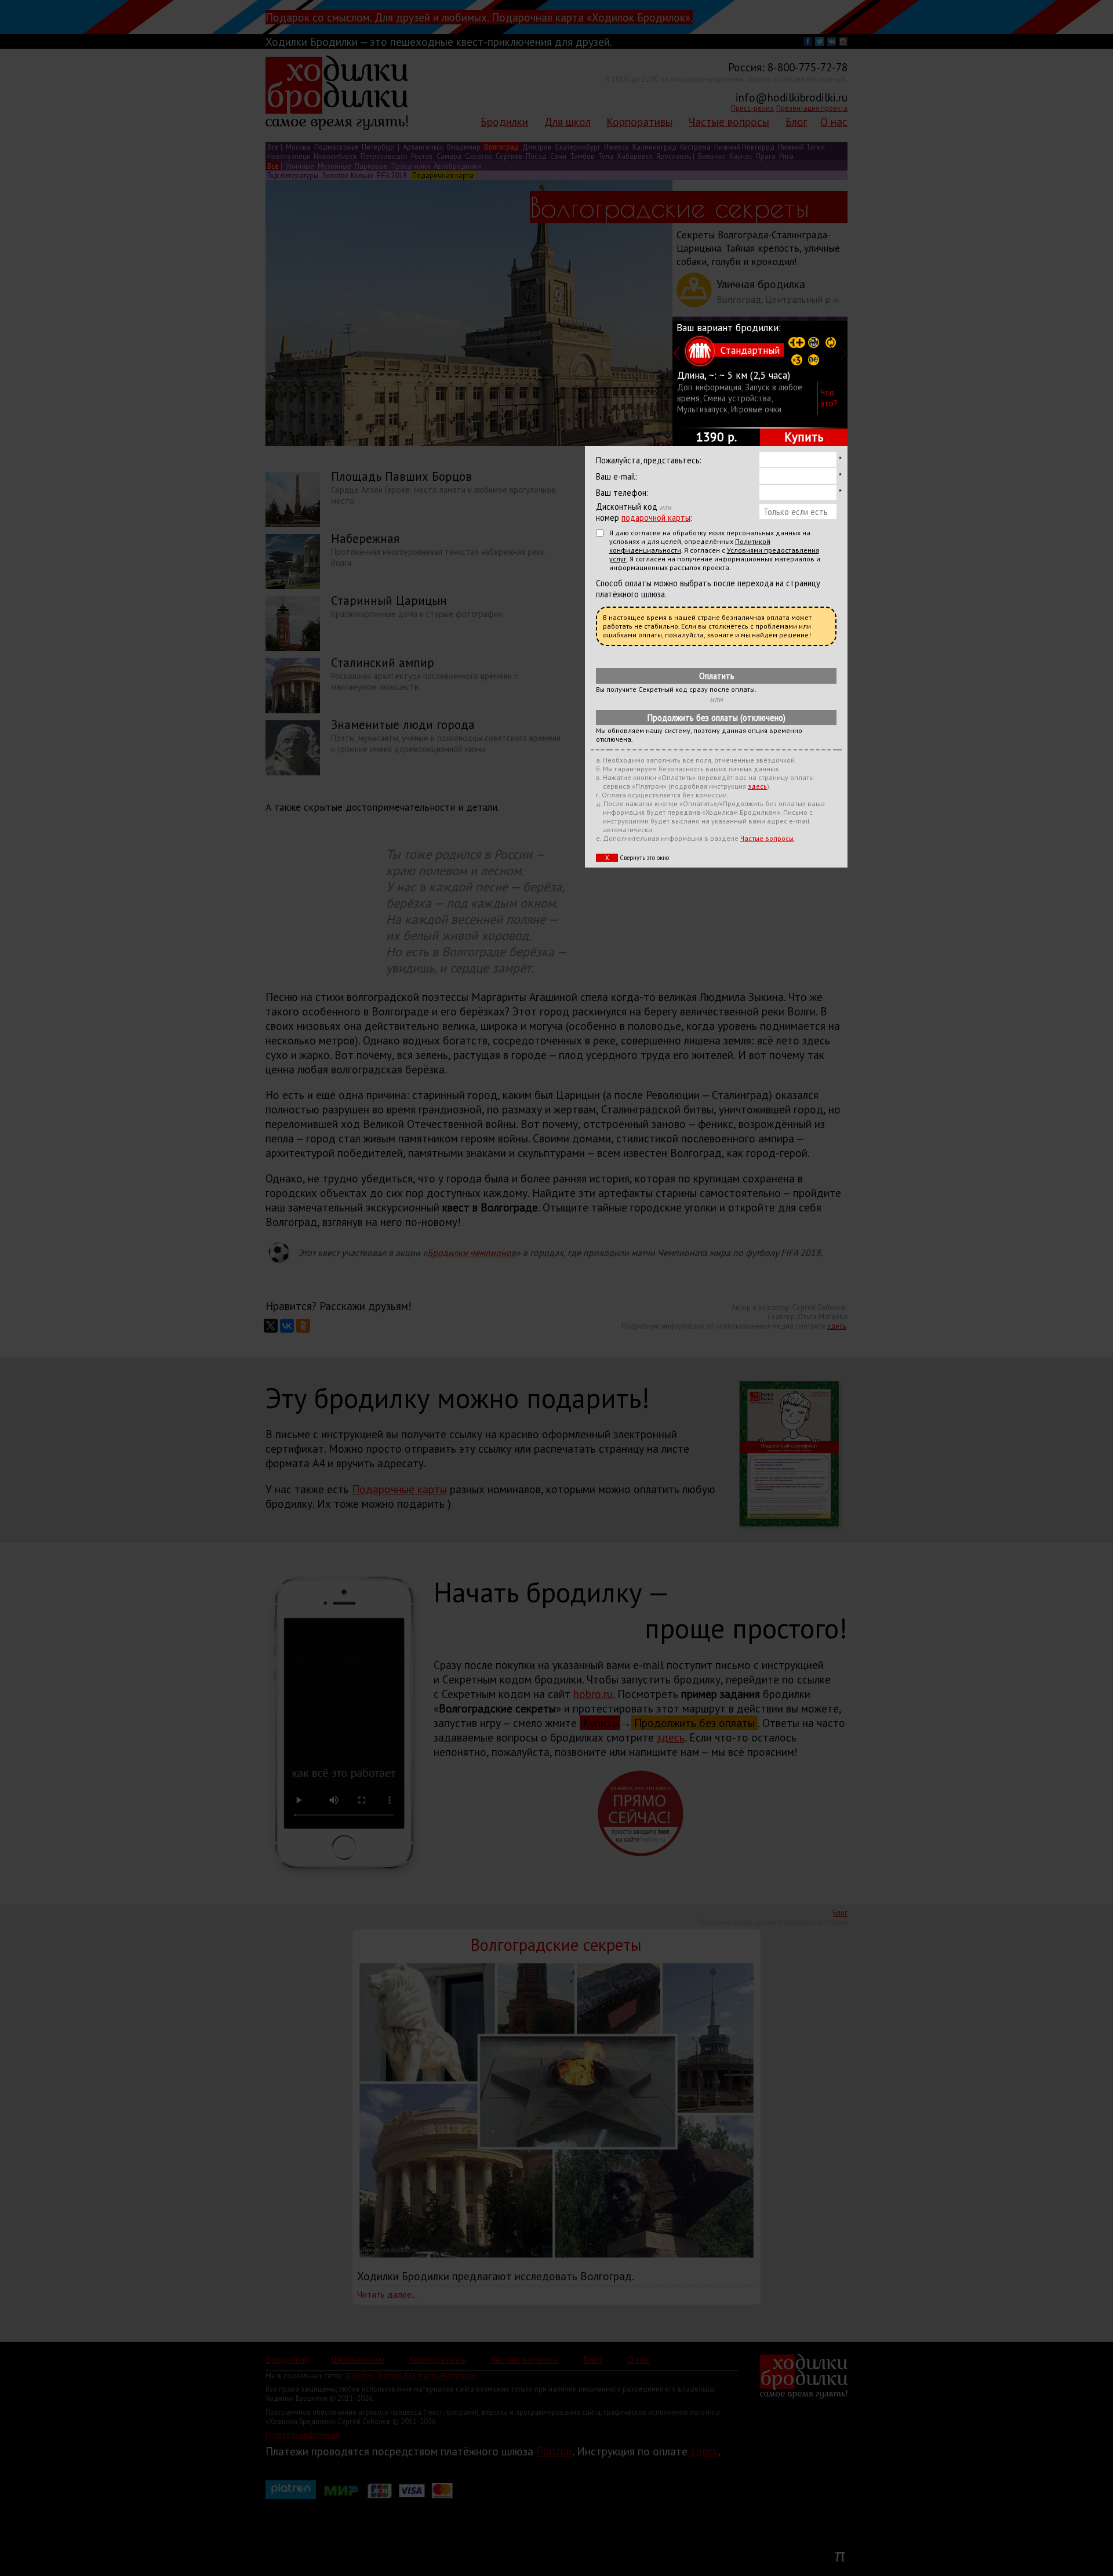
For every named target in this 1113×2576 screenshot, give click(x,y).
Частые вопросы (767, 838)
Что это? (829, 398)
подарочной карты (656, 518)
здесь (757, 786)
